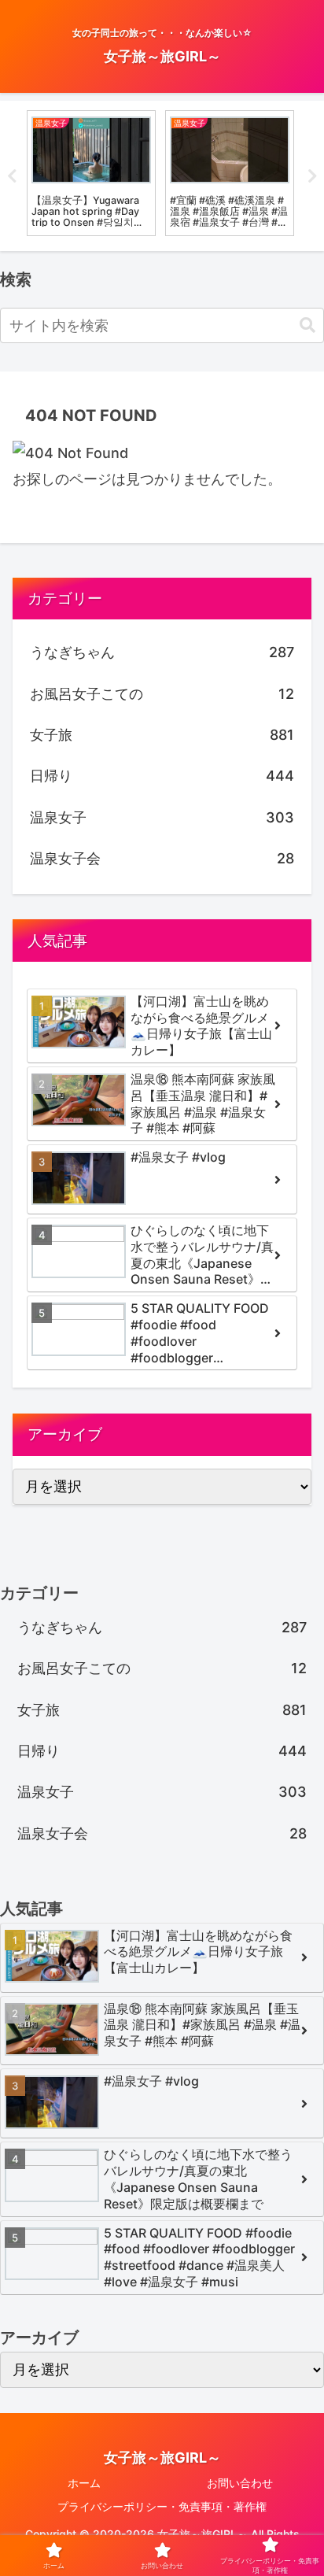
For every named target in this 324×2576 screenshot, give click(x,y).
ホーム (84, 2483)
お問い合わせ (240, 2483)
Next (312, 176)
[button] (307, 325)
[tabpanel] (91, 173)
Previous (12, 176)
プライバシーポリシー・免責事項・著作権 (162, 2506)
